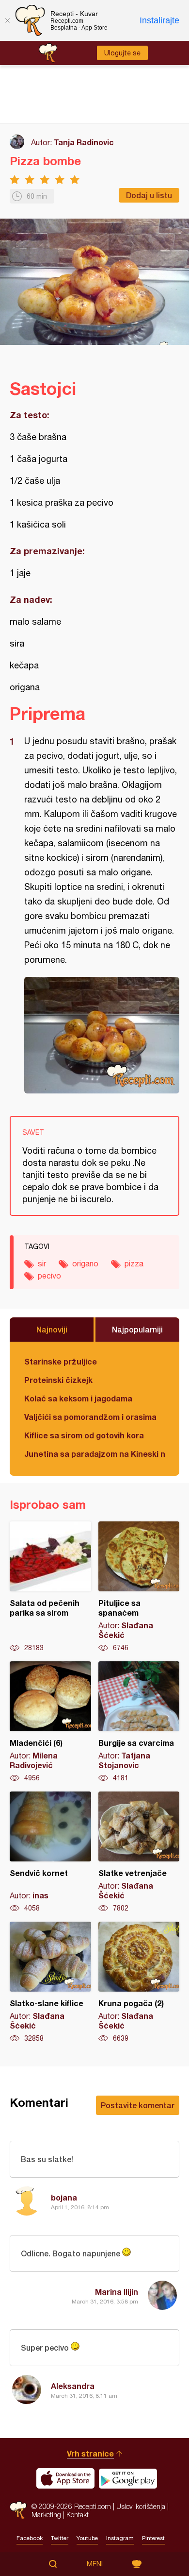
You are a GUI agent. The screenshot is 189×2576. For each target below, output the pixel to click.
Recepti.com (18, 2510)
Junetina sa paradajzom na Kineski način (94, 1454)
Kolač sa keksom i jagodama (78, 1398)
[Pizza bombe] (102, 1035)
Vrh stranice (90, 2453)
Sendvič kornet (50, 1852)
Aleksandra (73, 2386)
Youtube (87, 2538)
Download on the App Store (65, 2478)
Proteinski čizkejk (58, 1380)
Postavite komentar (138, 2105)
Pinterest (153, 2538)
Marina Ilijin (117, 2292)
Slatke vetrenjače (139, 1852)
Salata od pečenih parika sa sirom (50, 1587)
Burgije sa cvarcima (139, 1722)
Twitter (60, 2538)
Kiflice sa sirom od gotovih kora (84, 1435)
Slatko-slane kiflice (50, 1982)
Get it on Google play (128, 2478)
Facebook (30, 2538)
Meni (95, 2564)
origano (85, 1263)
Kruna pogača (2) (139, 1982)
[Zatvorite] (7, 20)
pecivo (49, 1276)
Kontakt (78, 2515)
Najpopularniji (137, 1329)
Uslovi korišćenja (141, 2506)
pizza (134, 1263)
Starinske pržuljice (61, 1361)
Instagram (120, 2538)
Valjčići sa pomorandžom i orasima (90, 1417)
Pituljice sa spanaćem (139, 1587)
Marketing (46, 2515)
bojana (64, 2197)
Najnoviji (52, 1329)
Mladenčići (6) (50, 1722)
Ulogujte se (122, 53)
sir (42, 1263)
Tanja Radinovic (84, 142)
